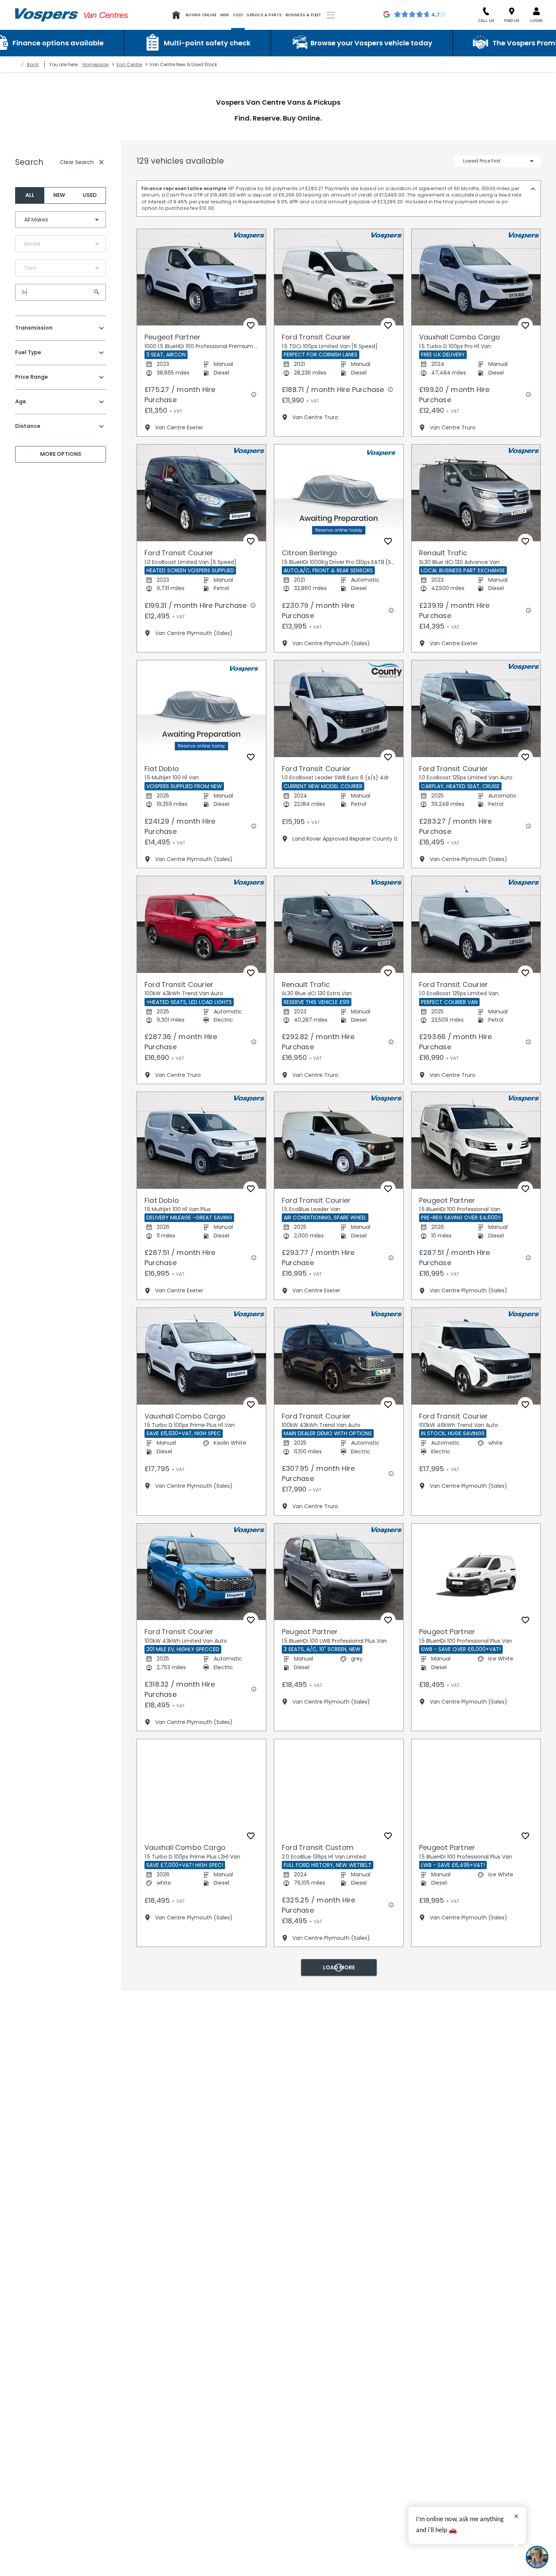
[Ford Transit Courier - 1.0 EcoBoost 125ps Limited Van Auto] (476, 702)
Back (33, 64)
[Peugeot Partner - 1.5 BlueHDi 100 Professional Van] (476, 1134)
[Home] (176, 15)
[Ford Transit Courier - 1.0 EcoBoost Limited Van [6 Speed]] (201, 486)
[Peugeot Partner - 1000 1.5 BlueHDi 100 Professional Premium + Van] (201, 271)
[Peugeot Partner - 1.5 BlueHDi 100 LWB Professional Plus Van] (339, 1565)
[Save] (251, 319)
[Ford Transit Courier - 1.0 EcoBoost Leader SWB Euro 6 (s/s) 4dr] (339, 702)
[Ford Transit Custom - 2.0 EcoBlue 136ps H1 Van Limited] (339, 1781)
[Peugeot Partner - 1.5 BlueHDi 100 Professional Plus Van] (476, 1565)
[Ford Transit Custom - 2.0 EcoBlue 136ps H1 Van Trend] (201, 2213)
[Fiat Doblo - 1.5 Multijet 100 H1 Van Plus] (201, 1134)
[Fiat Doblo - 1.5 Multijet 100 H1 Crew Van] (201, 2428)
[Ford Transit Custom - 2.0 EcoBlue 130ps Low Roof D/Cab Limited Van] (339, 1997)
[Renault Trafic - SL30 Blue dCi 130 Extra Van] (339, 918)
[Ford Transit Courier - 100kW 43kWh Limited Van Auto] (201, 1565)
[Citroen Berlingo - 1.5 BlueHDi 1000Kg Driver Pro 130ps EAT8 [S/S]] (339, 486)
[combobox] (61, 220)
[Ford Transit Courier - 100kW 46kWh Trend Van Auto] (476, 1349)
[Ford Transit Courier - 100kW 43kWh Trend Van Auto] (201, 918)
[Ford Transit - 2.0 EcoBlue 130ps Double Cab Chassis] (476, 1997)
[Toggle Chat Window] (537, 2557)
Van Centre (129, 64)
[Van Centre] (106, 15)
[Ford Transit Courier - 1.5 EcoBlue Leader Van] (339, 1134)
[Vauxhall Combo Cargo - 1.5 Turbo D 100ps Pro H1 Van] (476, 271)
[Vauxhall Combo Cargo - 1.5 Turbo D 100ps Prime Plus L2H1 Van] (201, 1781)
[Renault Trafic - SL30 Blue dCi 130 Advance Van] (476, 486)
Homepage (96, 64)
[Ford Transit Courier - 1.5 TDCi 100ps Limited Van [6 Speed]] (339, 271)
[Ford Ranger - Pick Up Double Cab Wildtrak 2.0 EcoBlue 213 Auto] (476, 2428)
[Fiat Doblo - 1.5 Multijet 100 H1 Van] (201, 702)
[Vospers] (47, 15)
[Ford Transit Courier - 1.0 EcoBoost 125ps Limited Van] (476, 918)
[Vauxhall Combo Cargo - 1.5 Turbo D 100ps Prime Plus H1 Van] (201, 1349)
